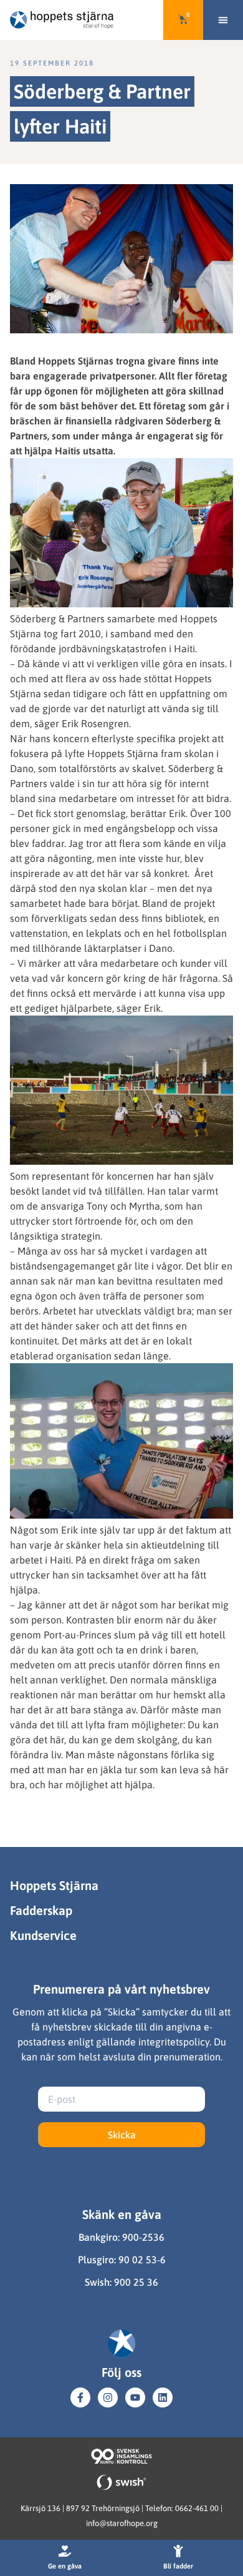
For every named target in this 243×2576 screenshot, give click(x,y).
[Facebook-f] (80, 2397)
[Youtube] (135, 2397)
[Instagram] (108, 2397)
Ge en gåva (65, 2566)
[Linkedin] (163, 2397)
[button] (223, 20)
